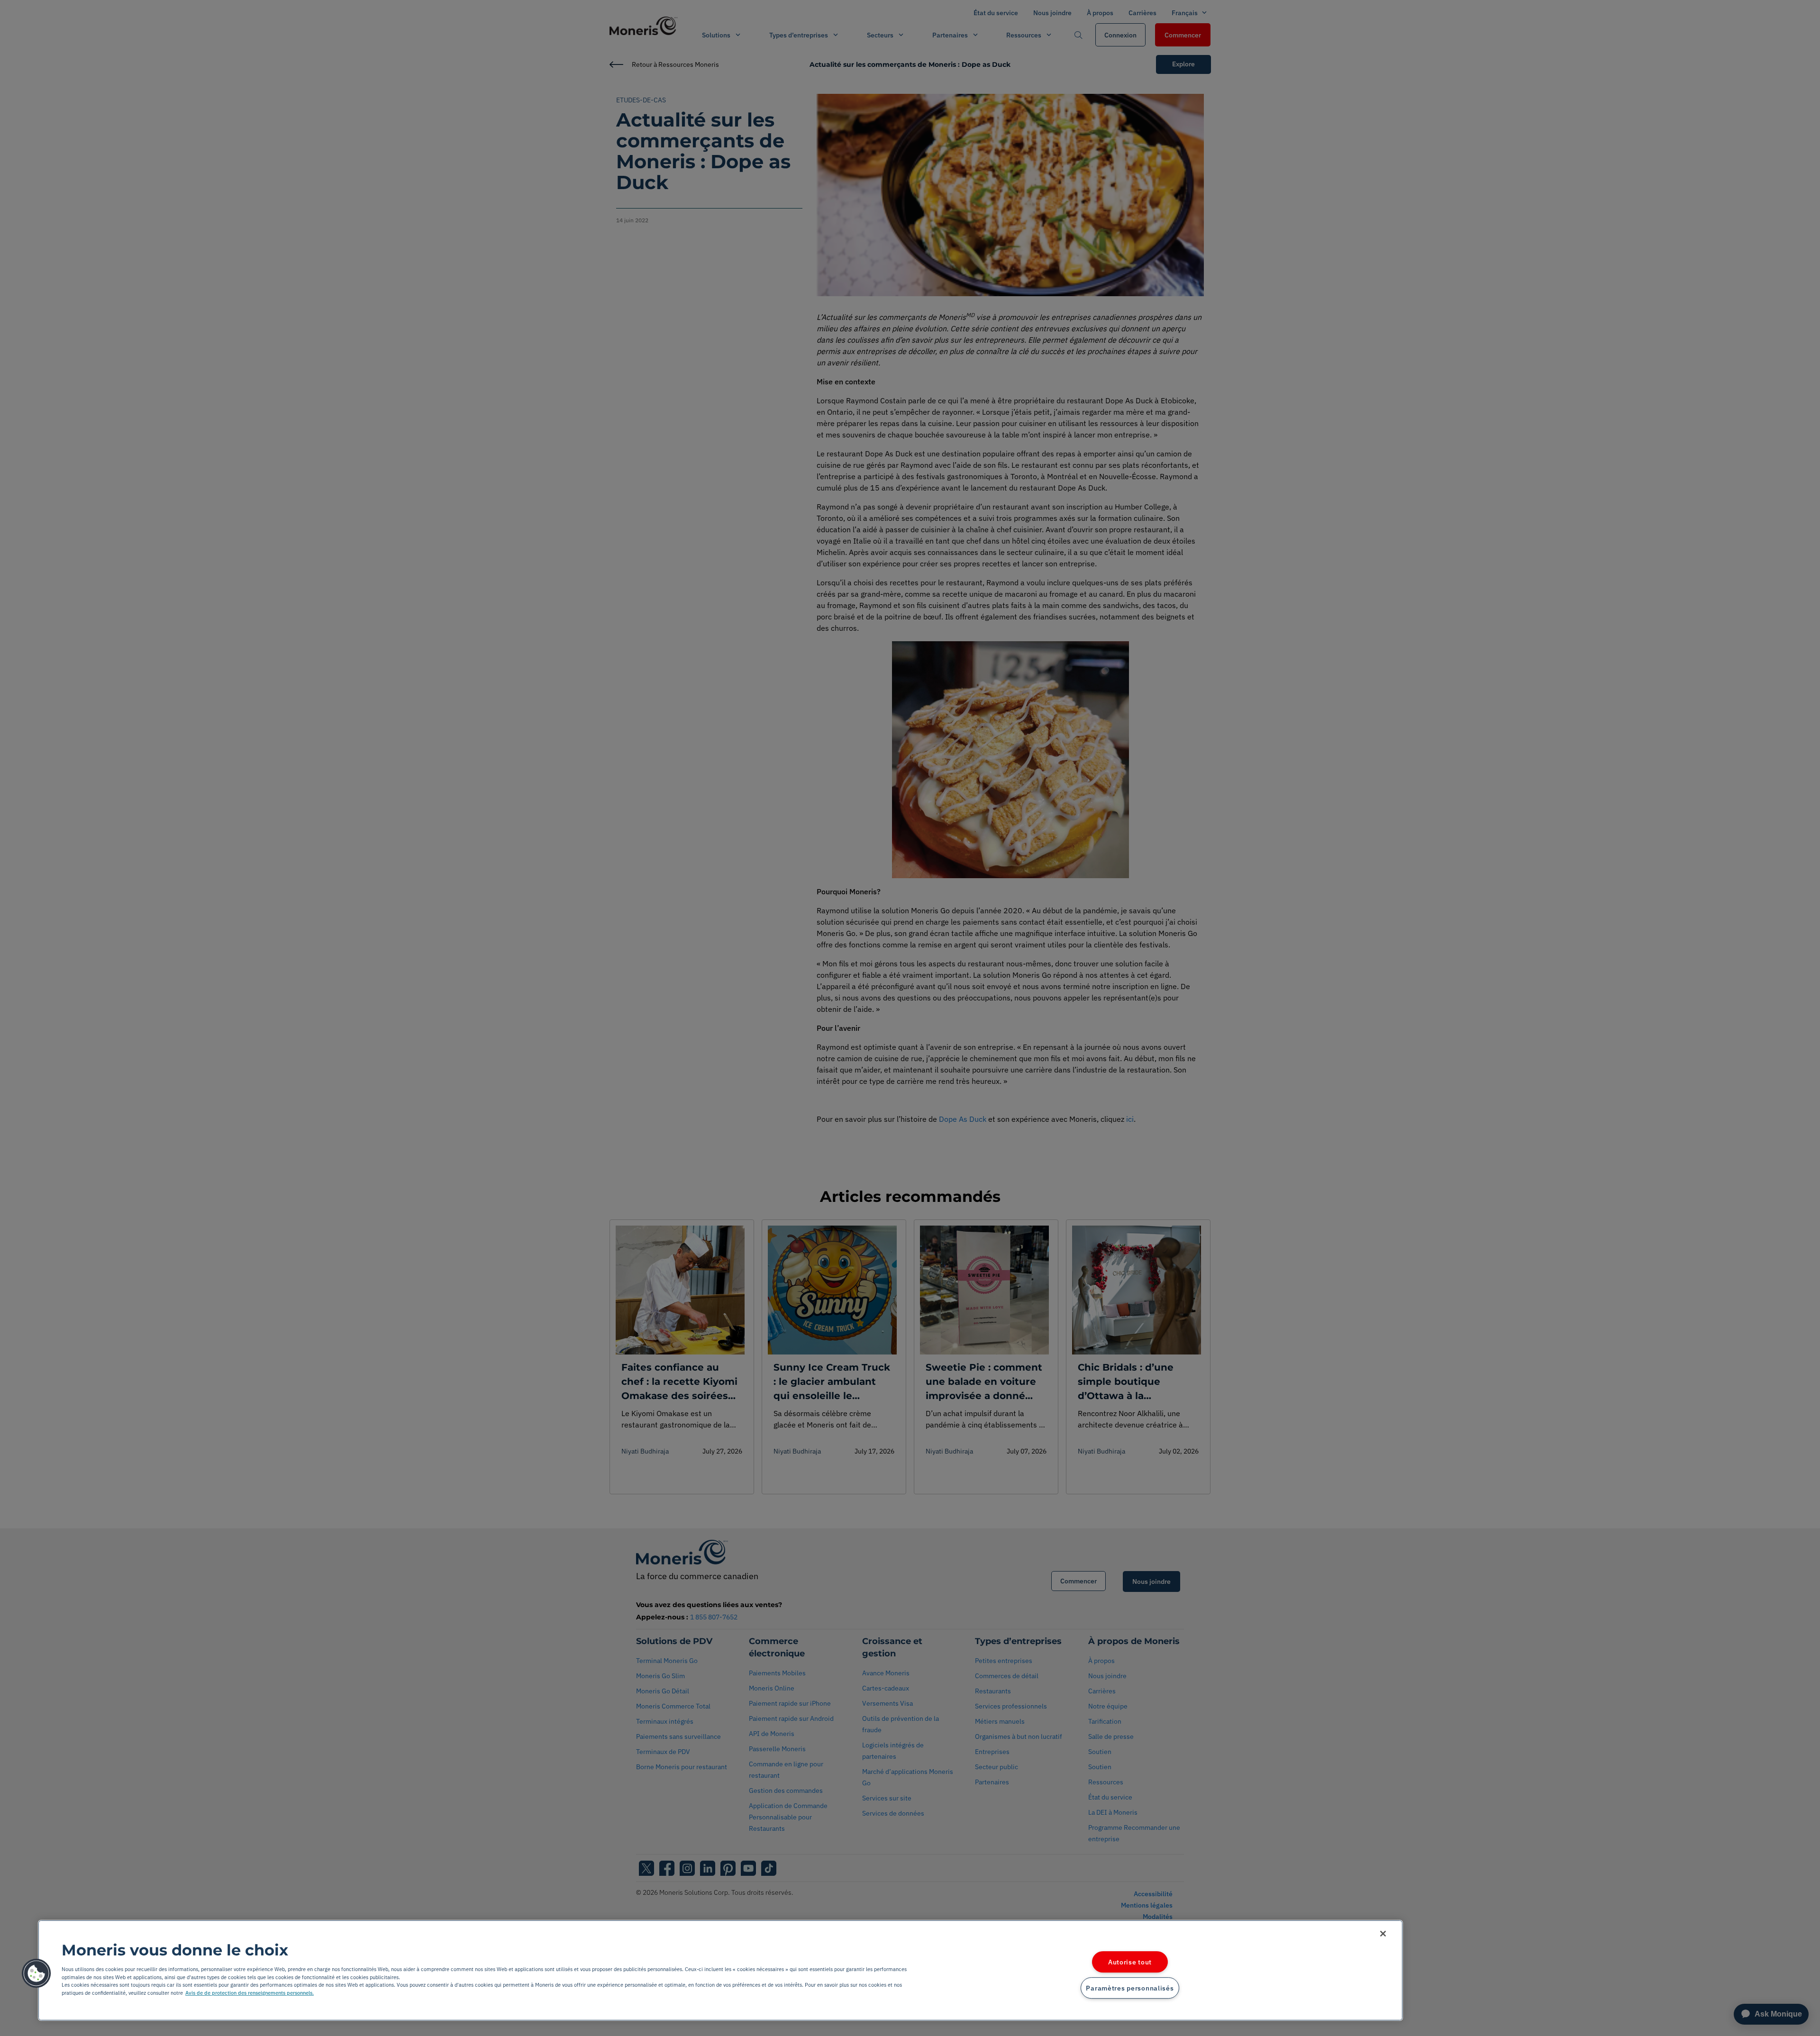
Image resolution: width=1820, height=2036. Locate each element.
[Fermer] (1383, 1934)
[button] (36, 1973)
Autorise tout (1130, 1962)
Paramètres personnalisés (1130, 1988)
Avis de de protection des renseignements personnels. (250, 1993)
